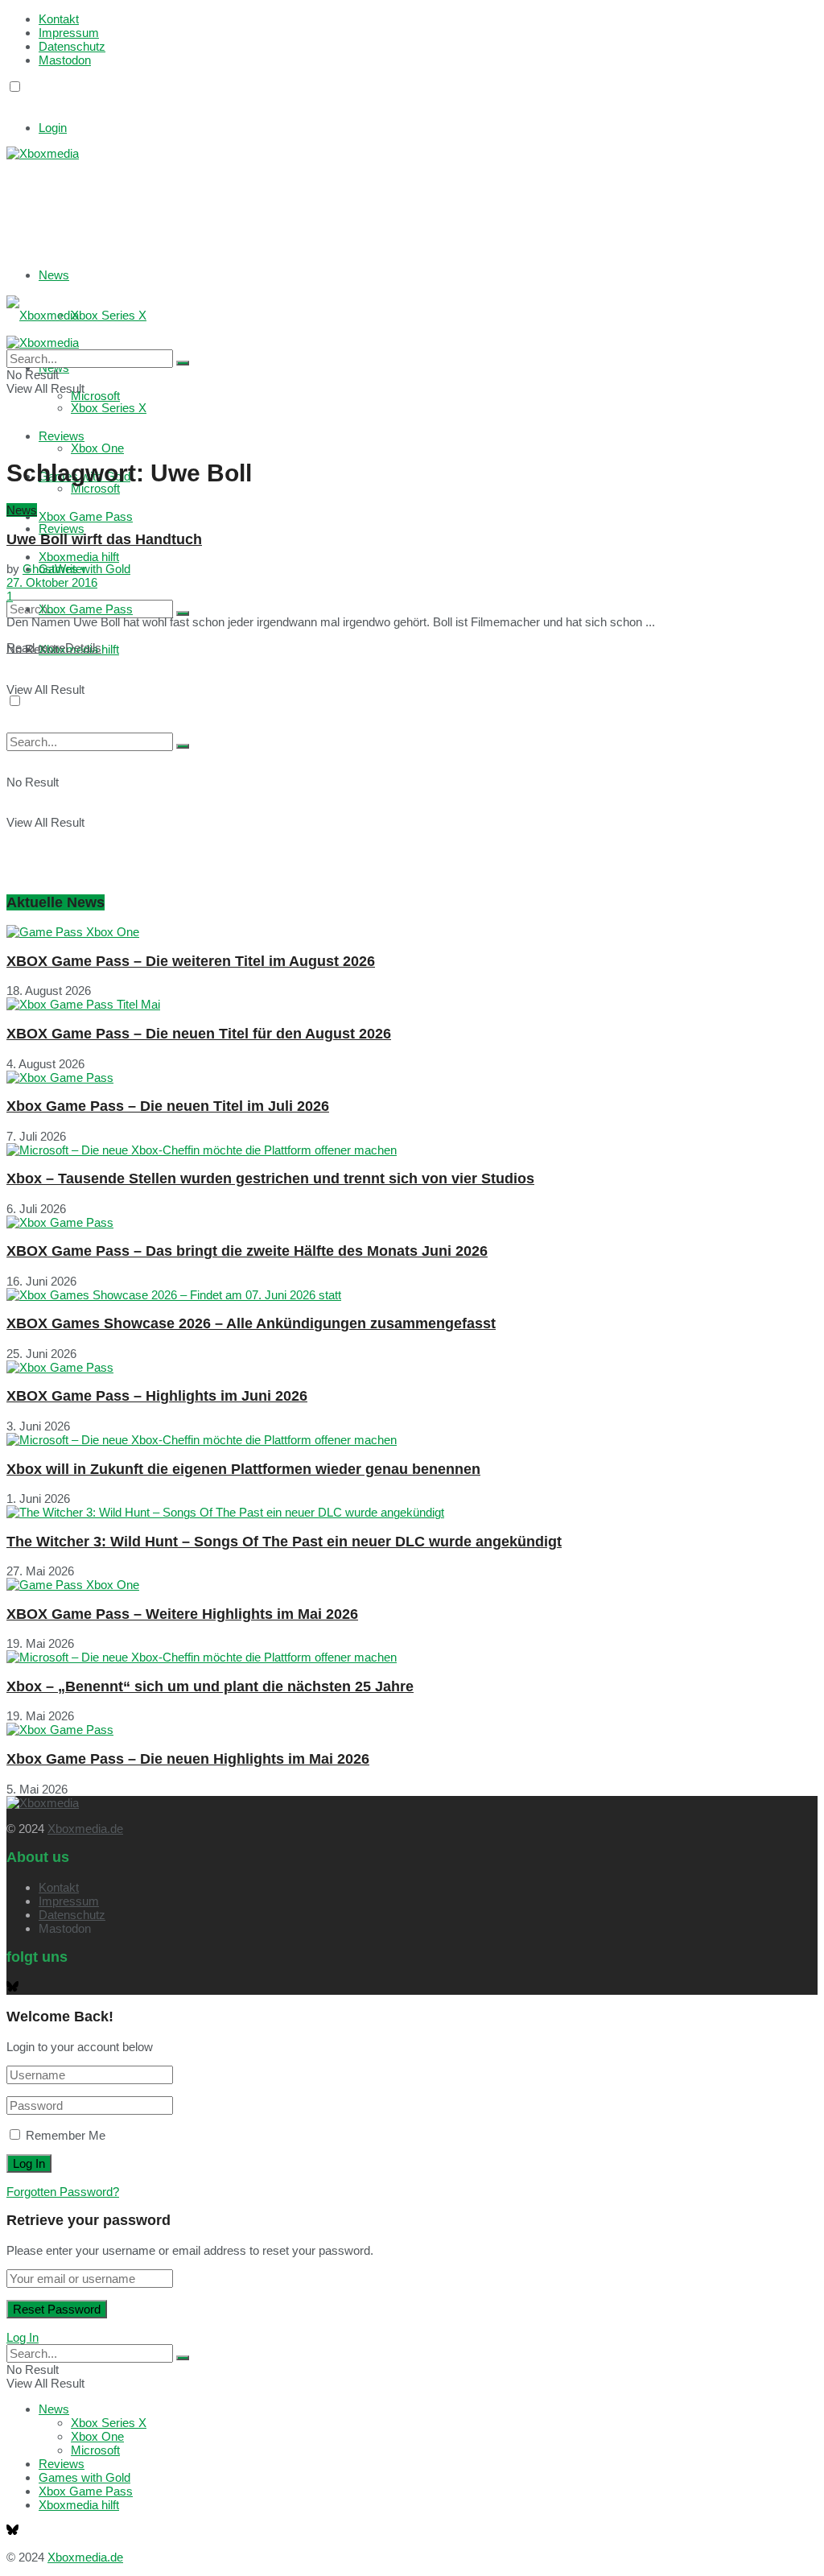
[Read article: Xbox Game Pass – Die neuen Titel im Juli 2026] (412, 1077)
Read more (54, 648)
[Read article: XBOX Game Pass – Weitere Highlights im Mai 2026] (412, 1585)
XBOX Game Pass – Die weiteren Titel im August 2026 (191, 961)
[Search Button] (183, 613)
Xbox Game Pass (86, 516)
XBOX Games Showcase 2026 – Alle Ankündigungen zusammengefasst (251, 1323)
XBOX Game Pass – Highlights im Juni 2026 (157, 1396)
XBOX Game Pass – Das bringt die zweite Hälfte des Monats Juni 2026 (247, 1251)
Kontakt (59, 19)
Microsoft (95, 488)
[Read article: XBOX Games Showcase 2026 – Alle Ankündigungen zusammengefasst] (412, 1295)
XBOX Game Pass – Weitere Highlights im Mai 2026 (182, 1614)
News (54, 275)
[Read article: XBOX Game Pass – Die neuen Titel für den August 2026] (412, 1004)
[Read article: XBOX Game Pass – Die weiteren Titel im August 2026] (412, 932)
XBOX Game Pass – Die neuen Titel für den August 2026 (199, 1034)
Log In (23, 2337)
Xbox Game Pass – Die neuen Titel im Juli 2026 (168, 1106)
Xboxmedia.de (85, 1829)
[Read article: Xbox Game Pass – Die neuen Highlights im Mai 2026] (412, 1730)
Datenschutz (72, 46)
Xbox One (97, 448)
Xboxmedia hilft (79, 2505)
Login (53, 128)
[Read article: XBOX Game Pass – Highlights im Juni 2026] (412, 1367)
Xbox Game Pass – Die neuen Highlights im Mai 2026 (188, 1759)
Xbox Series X (109, 315)
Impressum (69, 33)
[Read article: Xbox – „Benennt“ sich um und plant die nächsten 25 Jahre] (412, 1657)
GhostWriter (54, 569)
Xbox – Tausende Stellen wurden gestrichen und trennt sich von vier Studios (270, 1179)
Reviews (62, 528)
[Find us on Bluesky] (12, 102)
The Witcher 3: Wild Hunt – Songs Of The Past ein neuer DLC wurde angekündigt (284, 1542)
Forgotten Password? (63, 2192)
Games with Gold (84, 2477)
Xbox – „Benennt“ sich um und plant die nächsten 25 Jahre (210, 1686)
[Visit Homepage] (43, 153)
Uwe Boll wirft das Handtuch (104, 539)
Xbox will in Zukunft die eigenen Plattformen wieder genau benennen (243, 1469)
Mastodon (65, 60)
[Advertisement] (248, 200)
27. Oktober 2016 (52, 582)
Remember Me (66, 2135)
